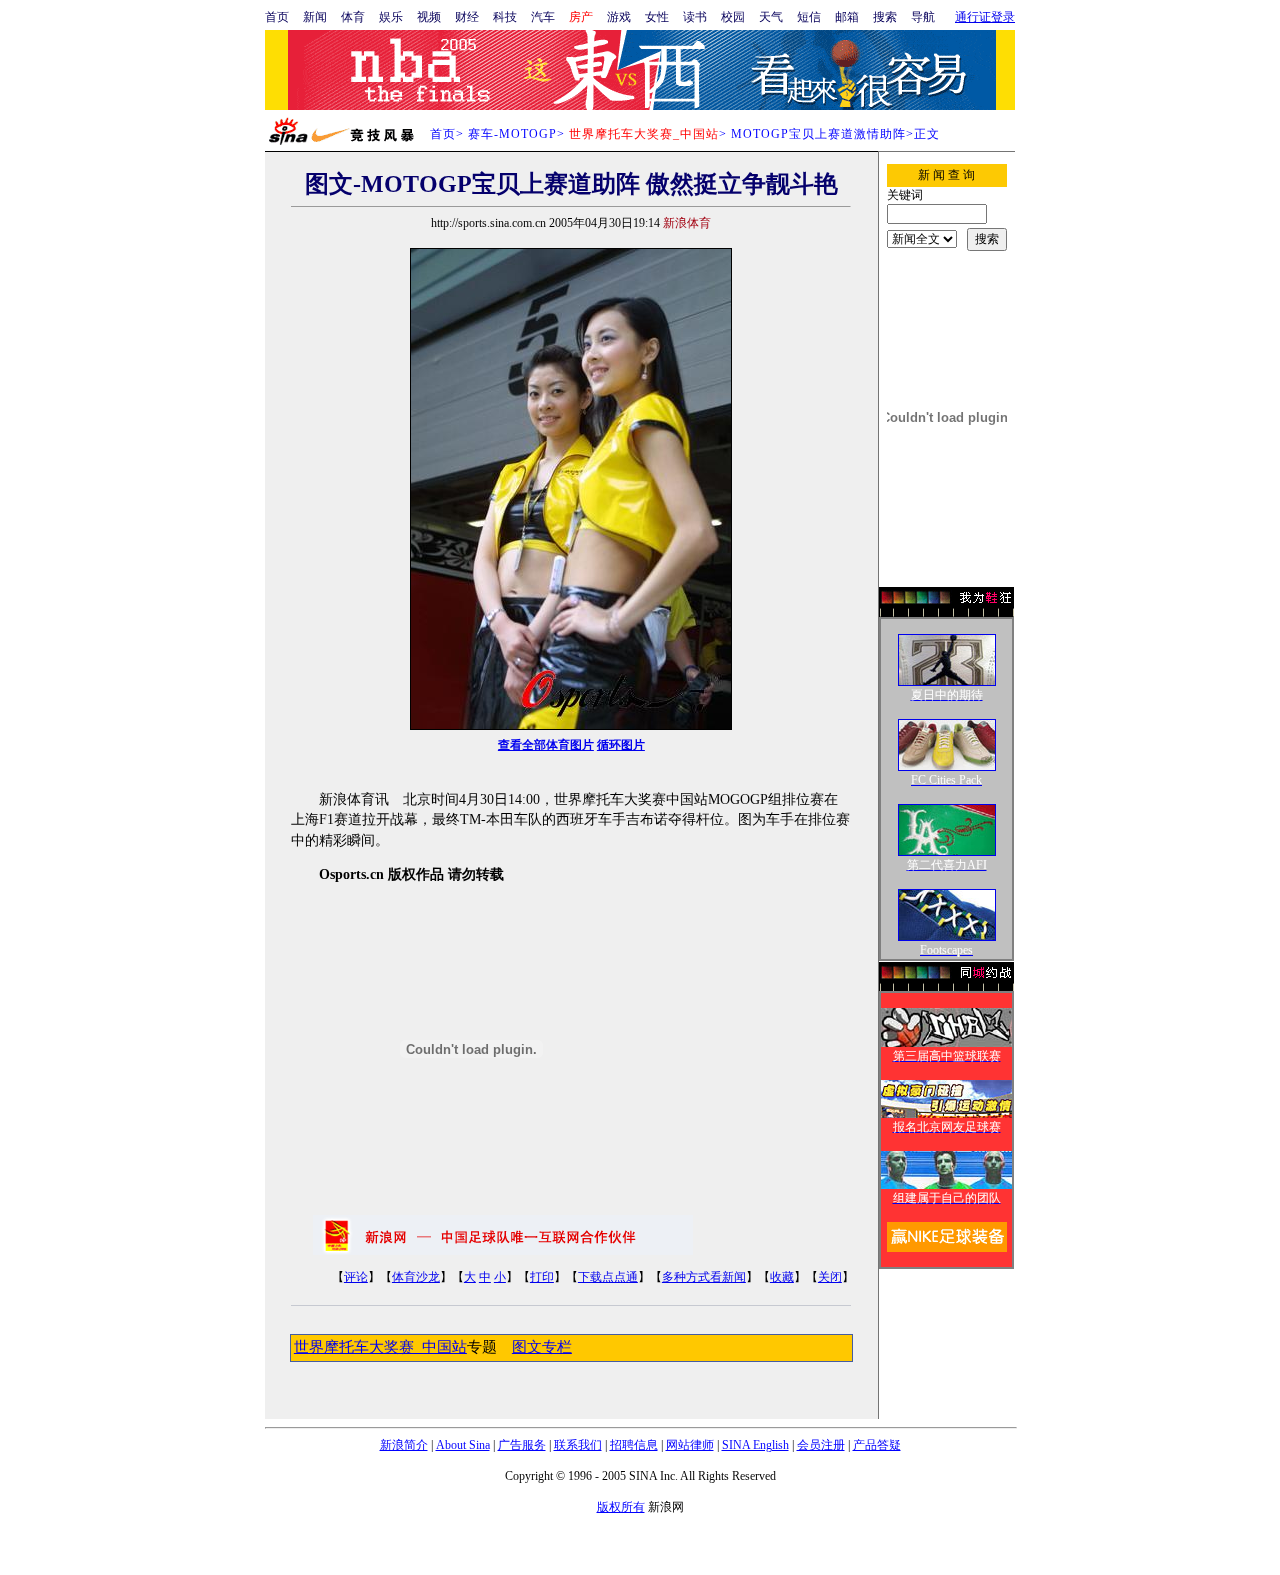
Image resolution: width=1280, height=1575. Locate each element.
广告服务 (522, 1445)
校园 (733, 17)
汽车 (543, 17)
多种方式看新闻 (704, 1277)
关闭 (830, 1277)
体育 (353, 17)
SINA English (755, 1445)
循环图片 (621, 745)
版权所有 (621, 1507)
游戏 (619, 17)
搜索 (885, 17)
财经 (467, 17)
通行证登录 (985, 17)
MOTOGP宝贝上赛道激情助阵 (818, 134)
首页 (277, 17)
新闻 (315, 17)
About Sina (463, 1445)
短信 (809, 17)
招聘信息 (634, 1445)
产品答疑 (877, 1445)
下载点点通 (608, 1277)
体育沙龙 (416, 1277)
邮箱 (847, 17)
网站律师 (690, 1445)
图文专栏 (542, 1347)
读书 (695, 17)
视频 (429, 17)
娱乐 (391, 17)
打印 (542, 1277)
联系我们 (578, 1445)
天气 (771, 17)
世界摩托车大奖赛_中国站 (380, 1347)
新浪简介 (404, 1445)
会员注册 (821, 1445)
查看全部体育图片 (546, 745)
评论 (356, 1277)
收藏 (782, 1277)
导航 (923, 17)
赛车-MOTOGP (512, 134)
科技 (505, 17)
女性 (657, 17)
